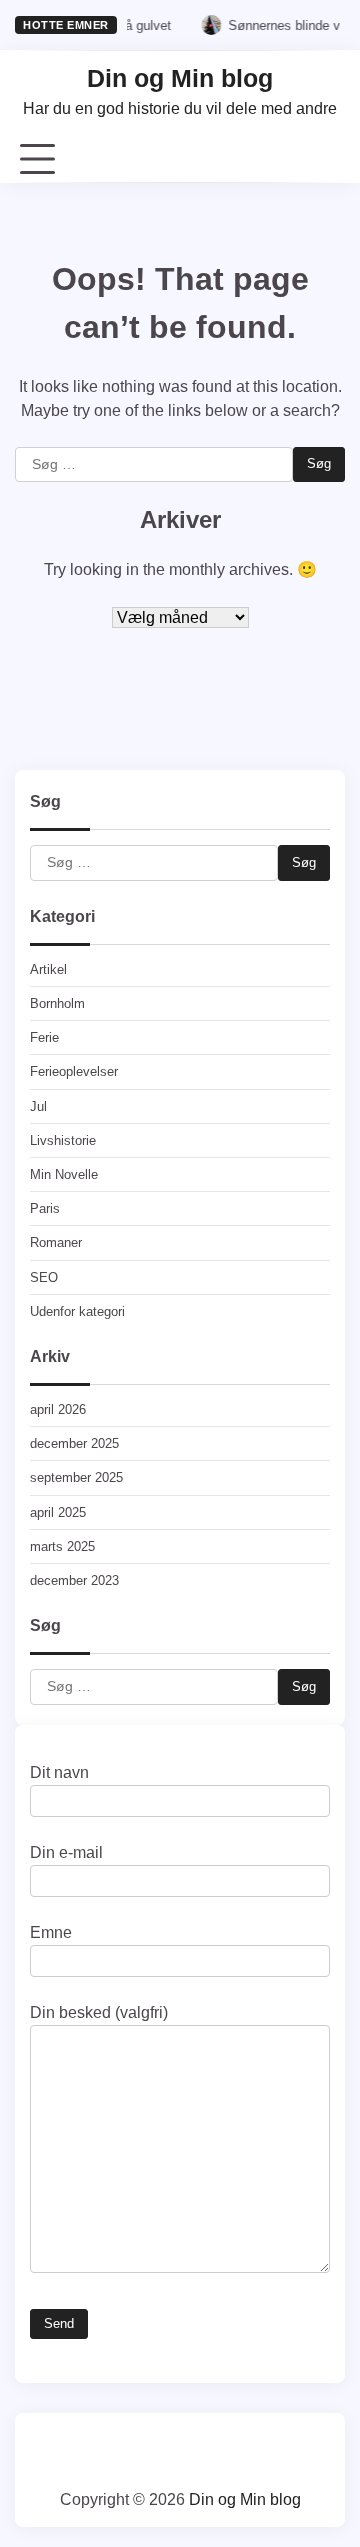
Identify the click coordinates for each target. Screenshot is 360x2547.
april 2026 (58, 1409)
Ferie (44, 1037)
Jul (38, 1106)
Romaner (56, 1242)
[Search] (330, 160)
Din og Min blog (180, 78)
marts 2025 (62, 1546)
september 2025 (76, 1477)
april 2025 (58, 1512)
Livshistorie (63, 1140)
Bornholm (57, 1003)
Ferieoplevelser (74, 1071)
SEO (44, 1277)
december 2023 (74, 1580)
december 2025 (74, 1443)
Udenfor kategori (77, 1311)
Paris (45, 1208)
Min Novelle (64, 1174)
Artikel (48, 969)
